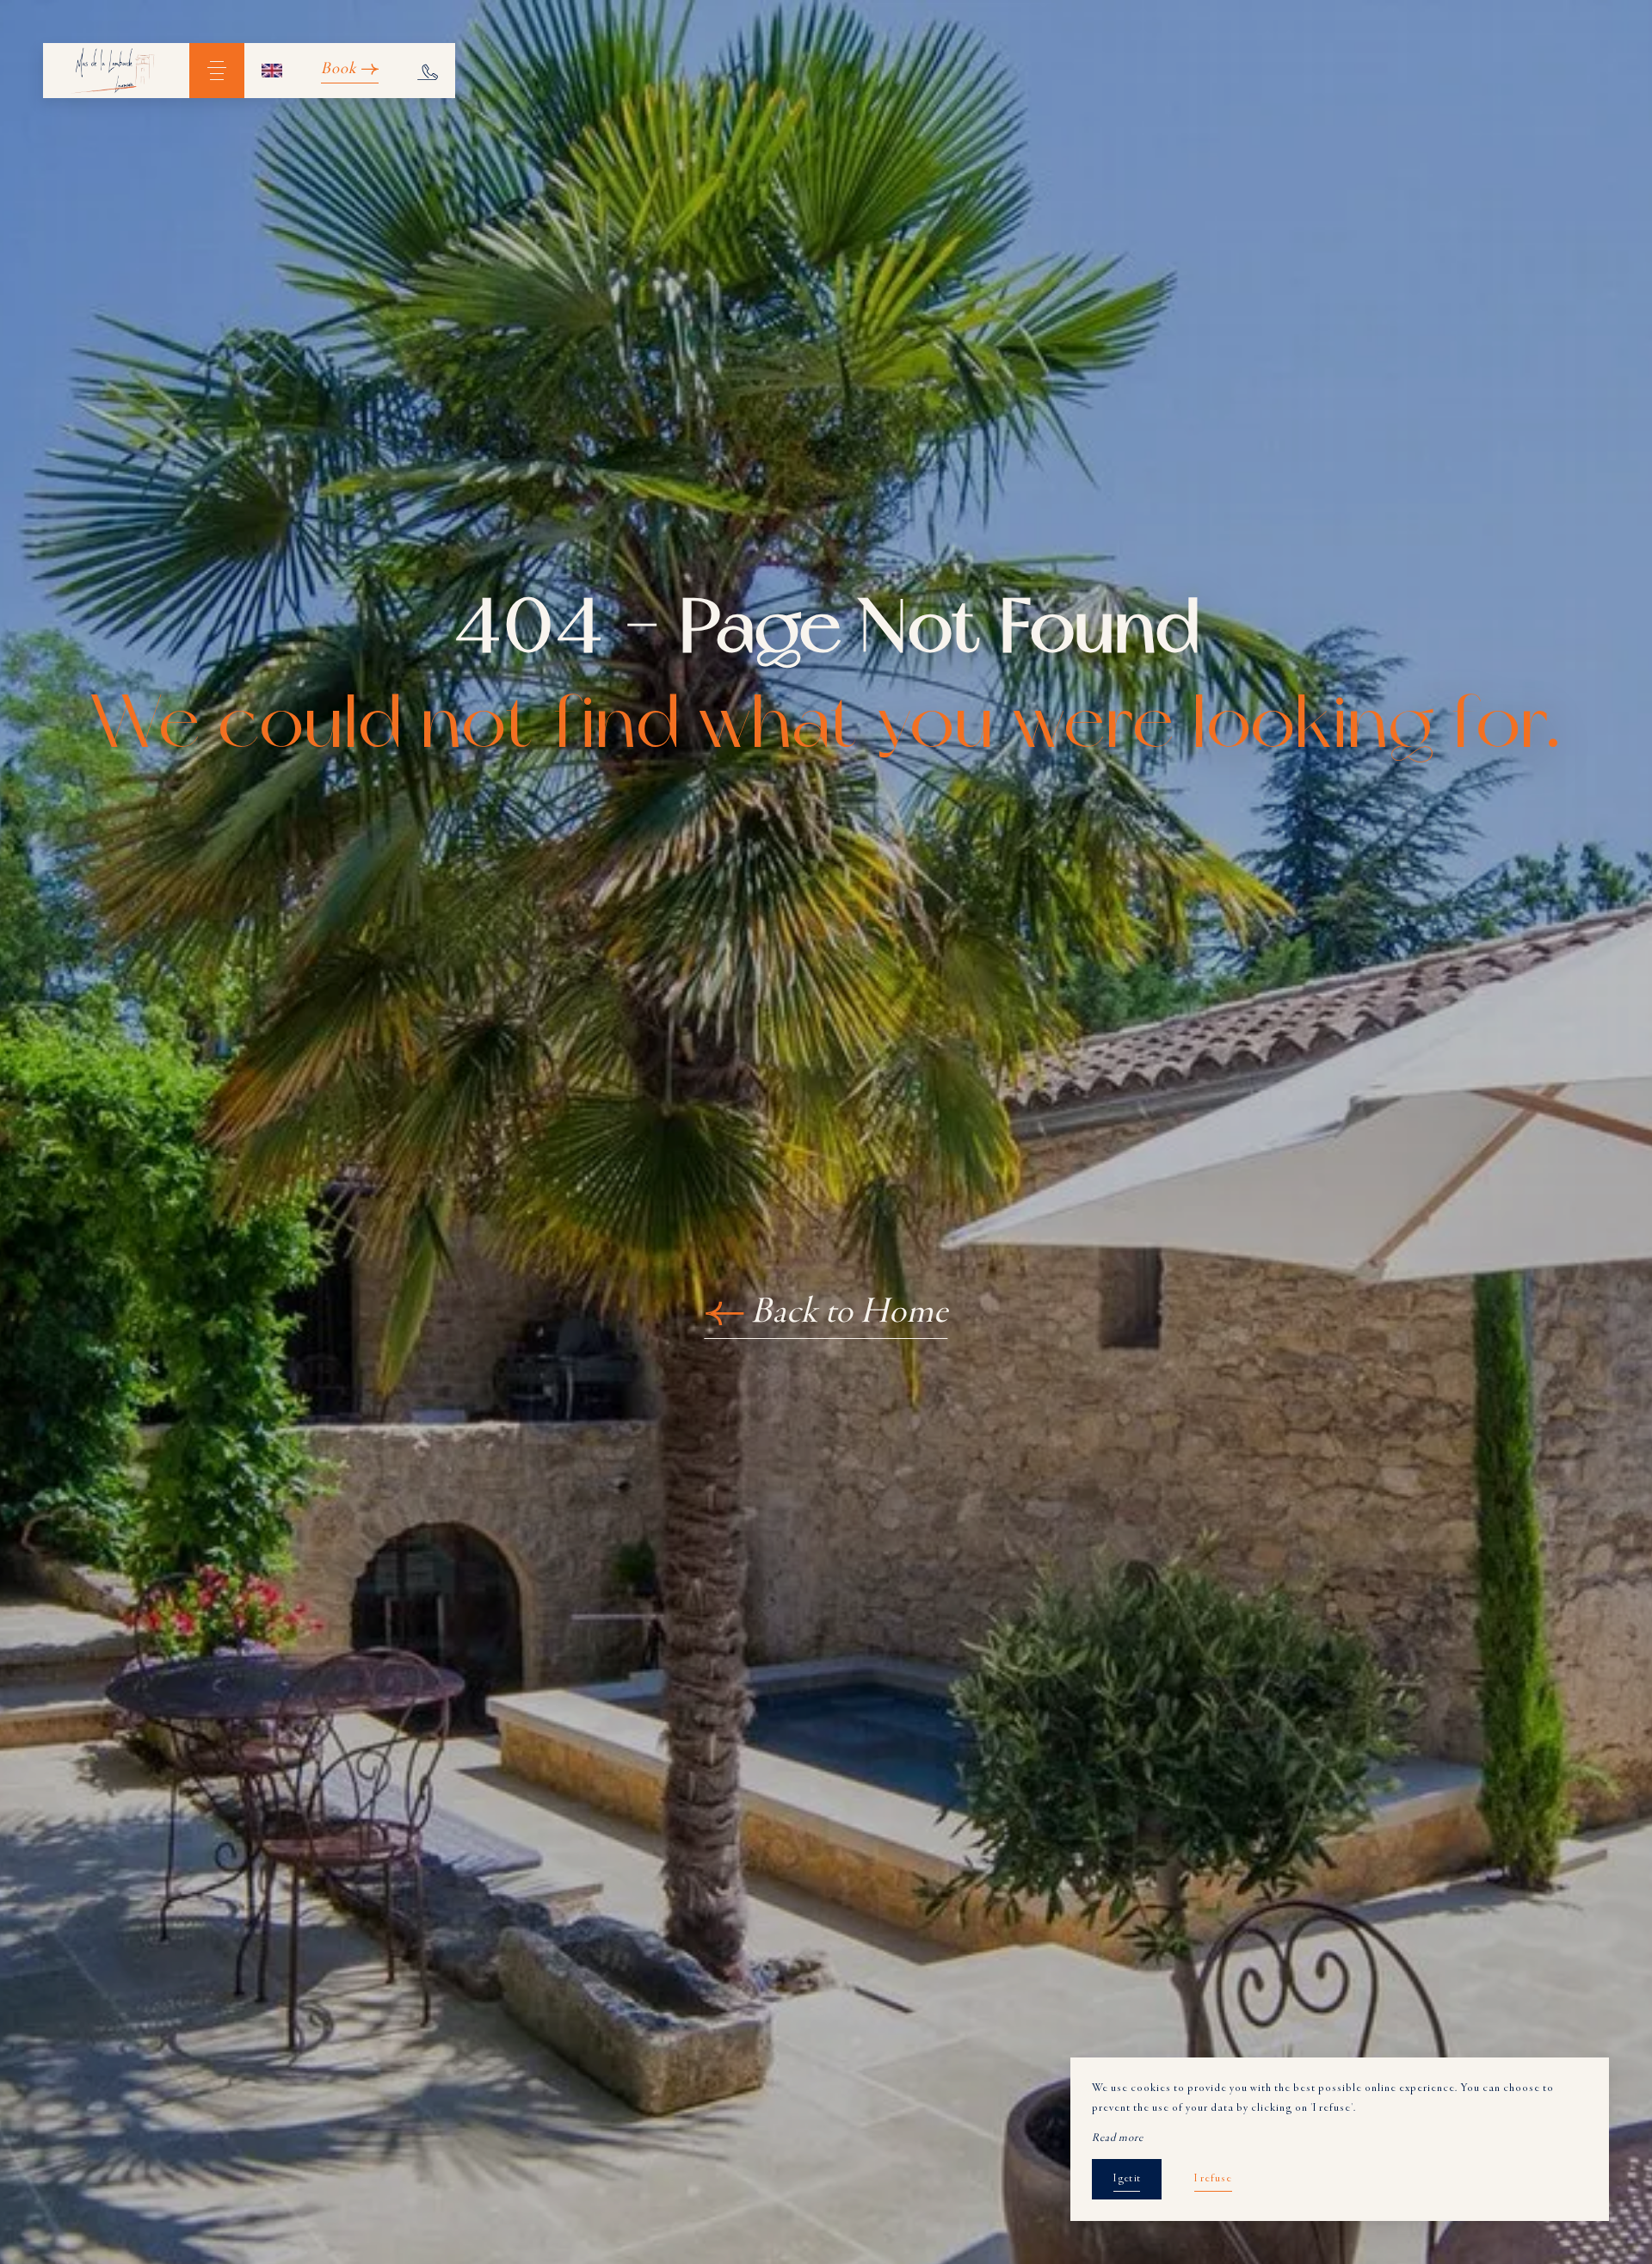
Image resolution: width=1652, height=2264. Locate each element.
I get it (1127, 2179)
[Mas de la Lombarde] (116, 71)
